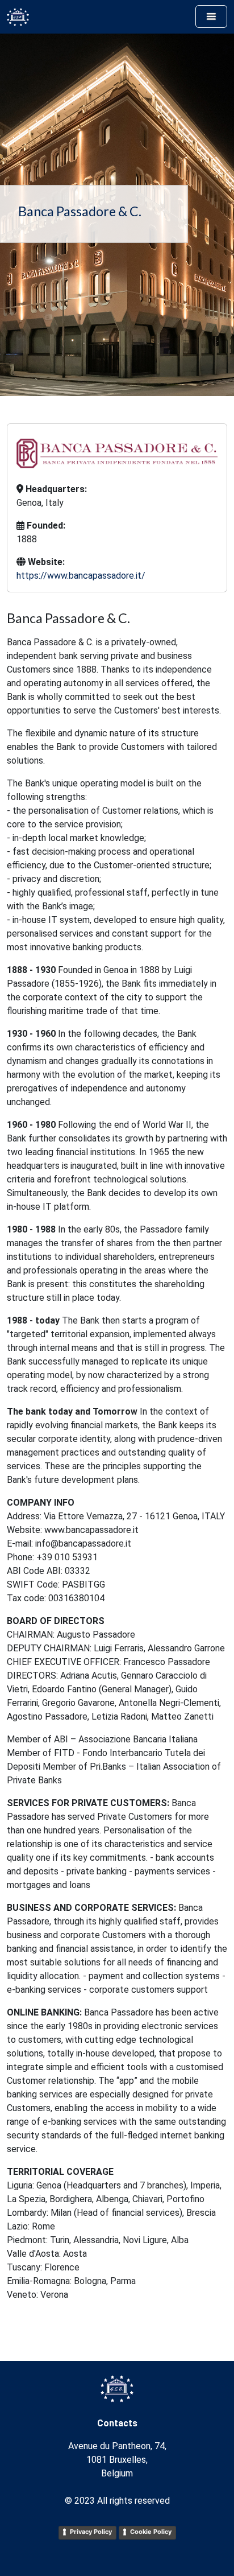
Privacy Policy (91, 2532)
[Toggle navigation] (211, 17)
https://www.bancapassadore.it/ (81, 576)
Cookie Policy (151, 2532)
